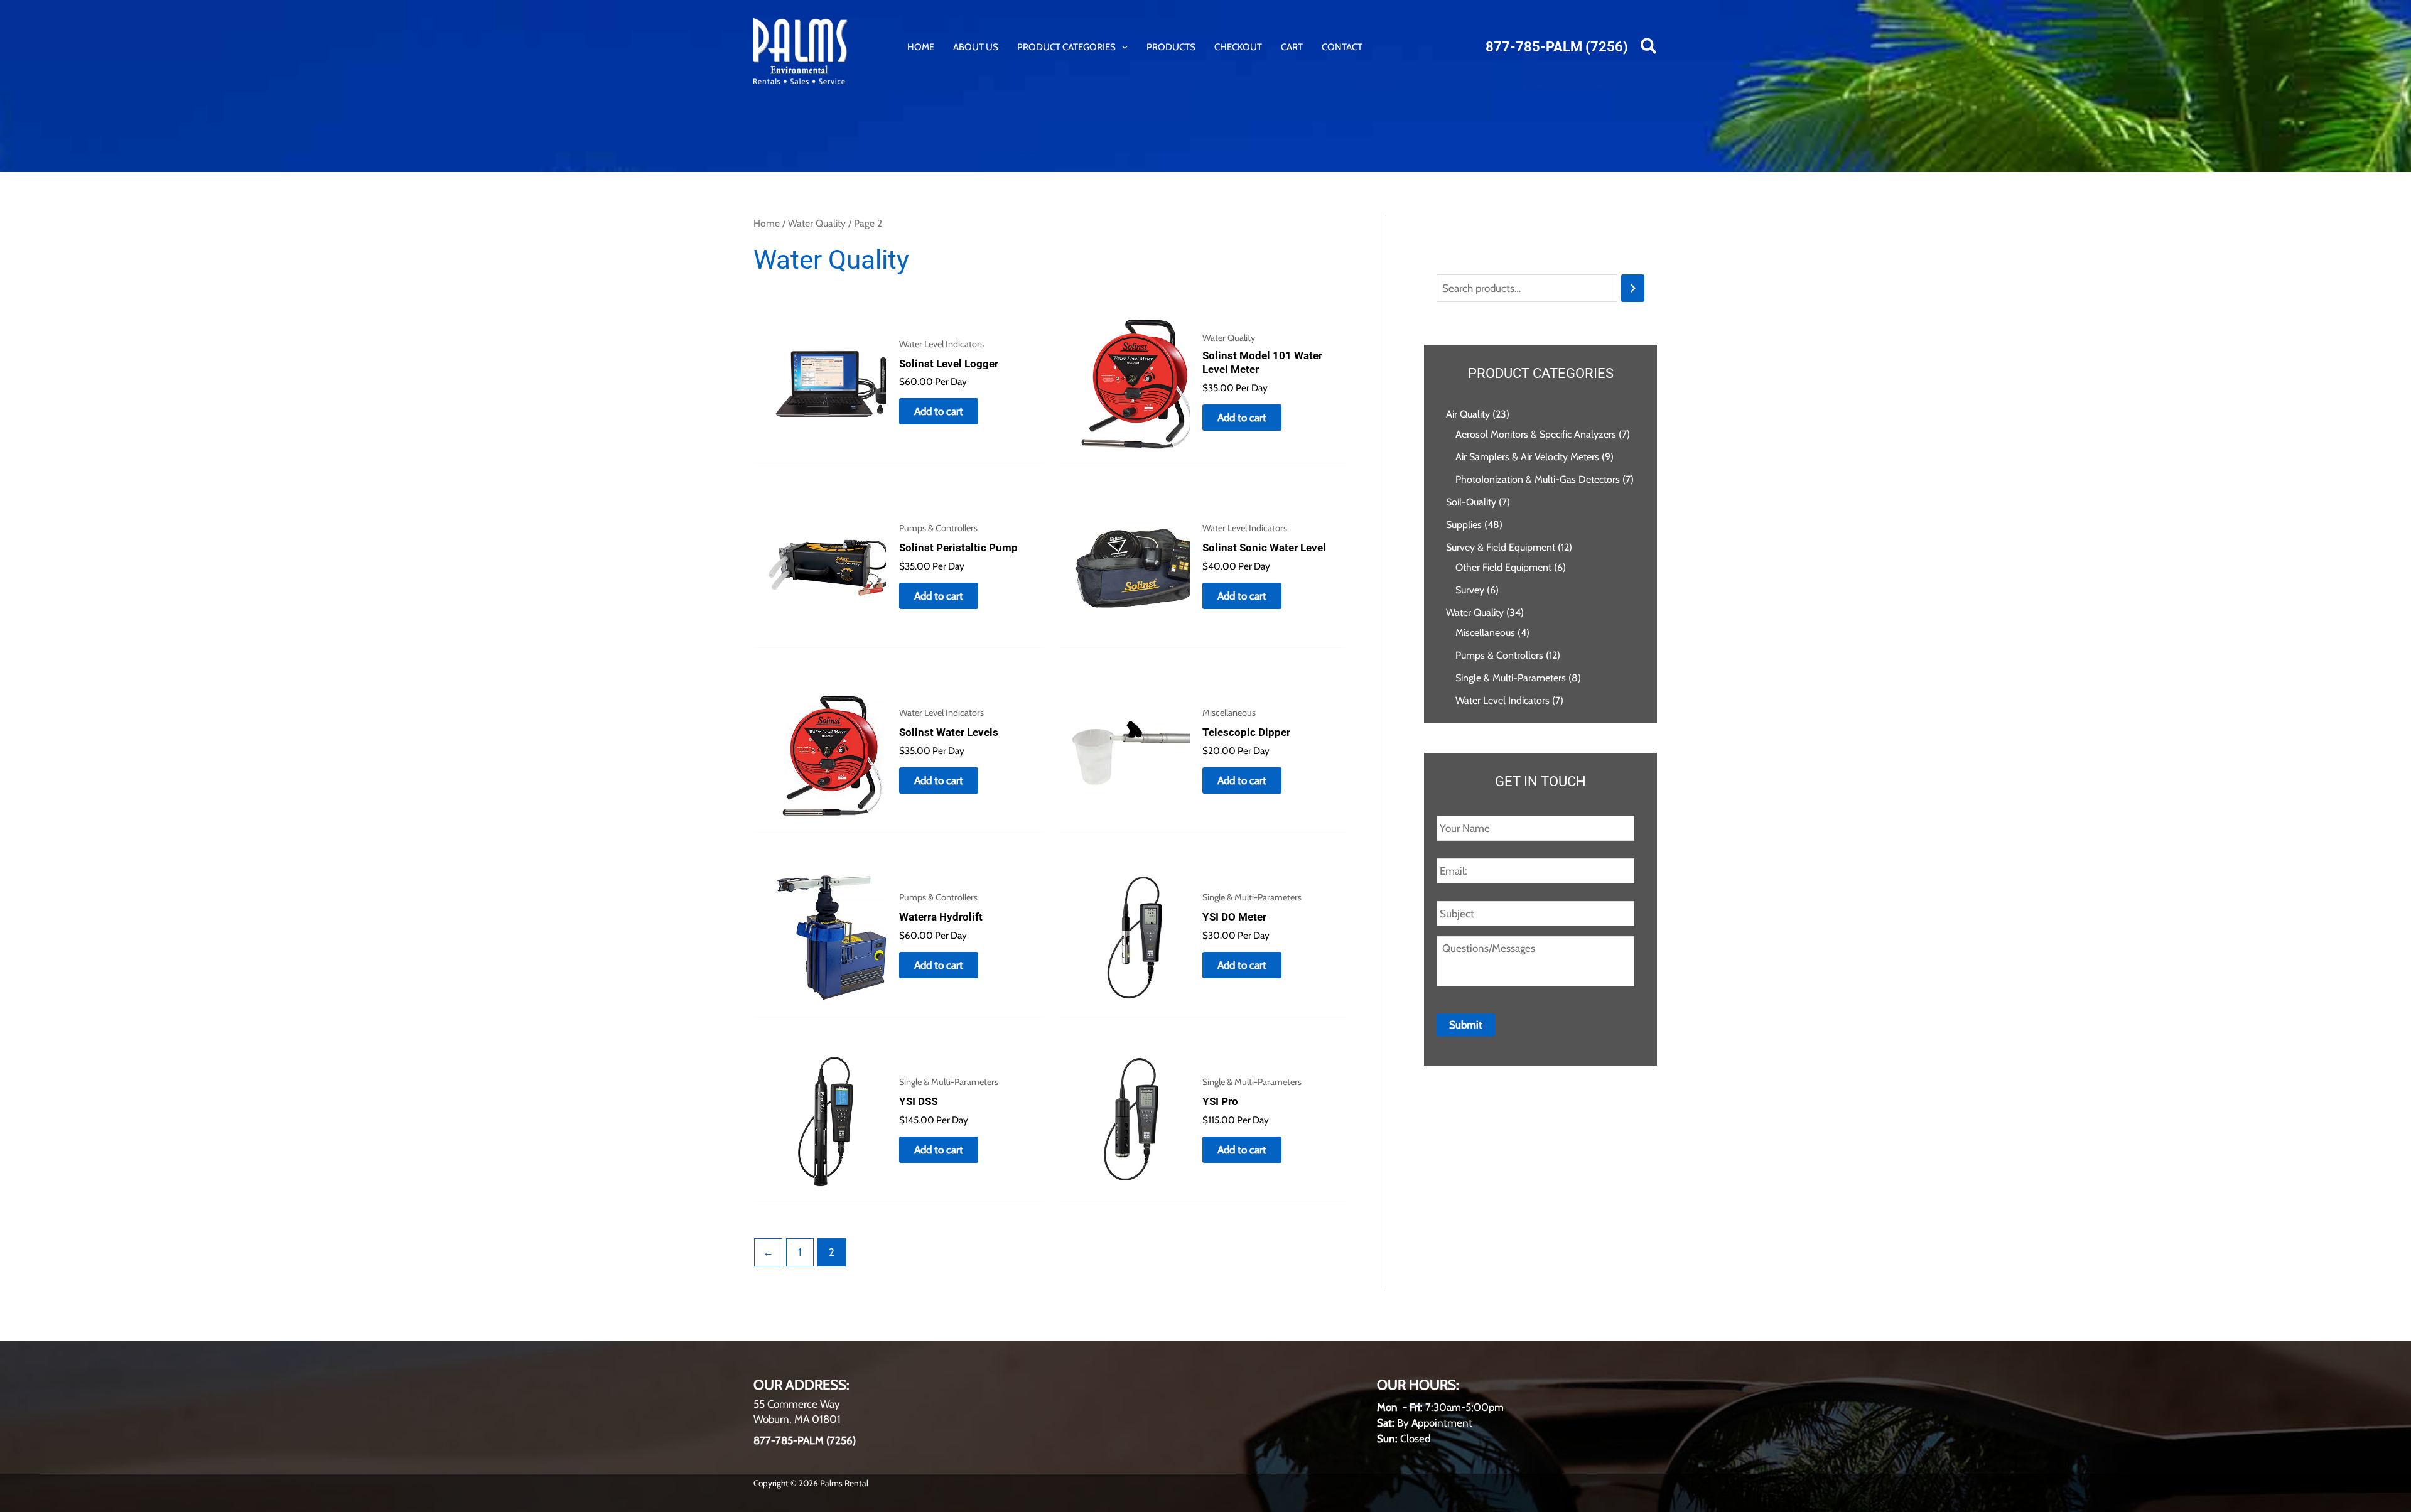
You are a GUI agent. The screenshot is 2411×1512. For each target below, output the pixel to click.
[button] (1122, 47)
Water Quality (817, 223)
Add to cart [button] (939, 411)
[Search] (1633, 289)
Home (767, 223)
